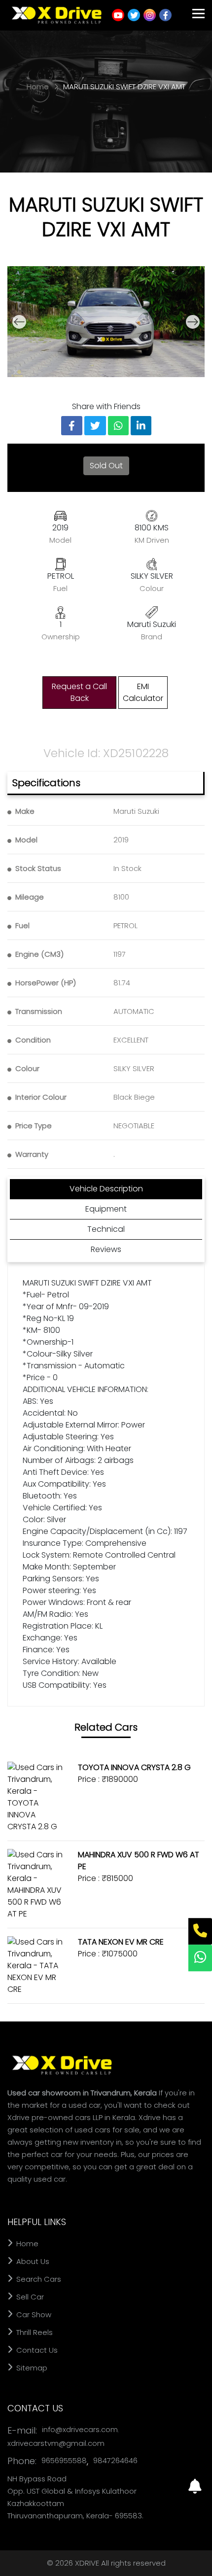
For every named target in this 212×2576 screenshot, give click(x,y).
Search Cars (38, 2279)
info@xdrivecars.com (80, 2429)
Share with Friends (106, 406)
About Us (32, 2261)
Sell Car (29, 2297)
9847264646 (115, 2460)
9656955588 (64, 2460)
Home (39, 87)
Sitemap (31, 2368)
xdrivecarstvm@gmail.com (56, 2443)
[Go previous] (19, 322)
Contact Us (36, 2350)
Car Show (33, 2315)
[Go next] (193, 322)
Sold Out (106, 466)
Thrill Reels (34, 2332)
